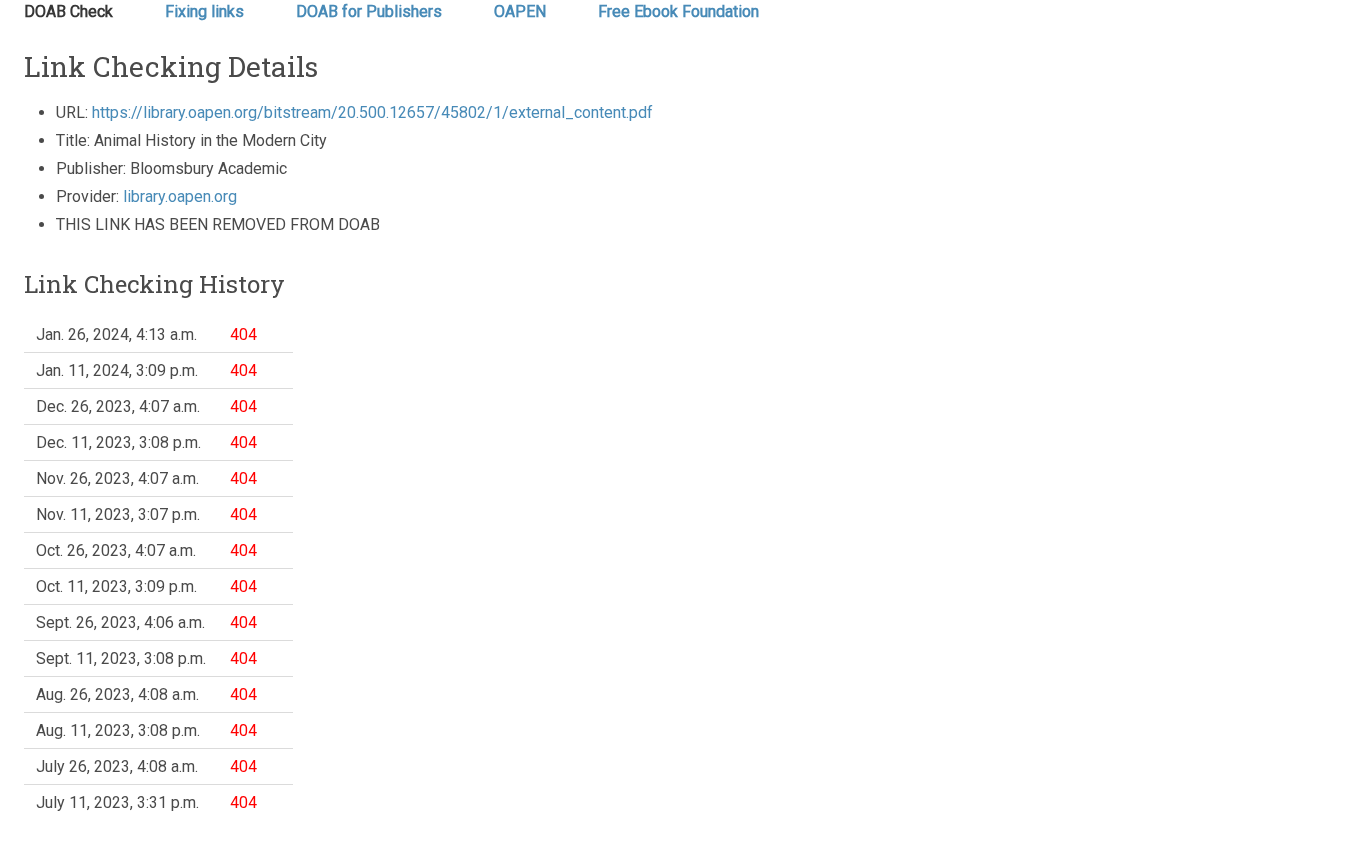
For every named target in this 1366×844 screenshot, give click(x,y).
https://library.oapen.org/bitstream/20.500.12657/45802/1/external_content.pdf (372, 112)
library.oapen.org (180, 196)
